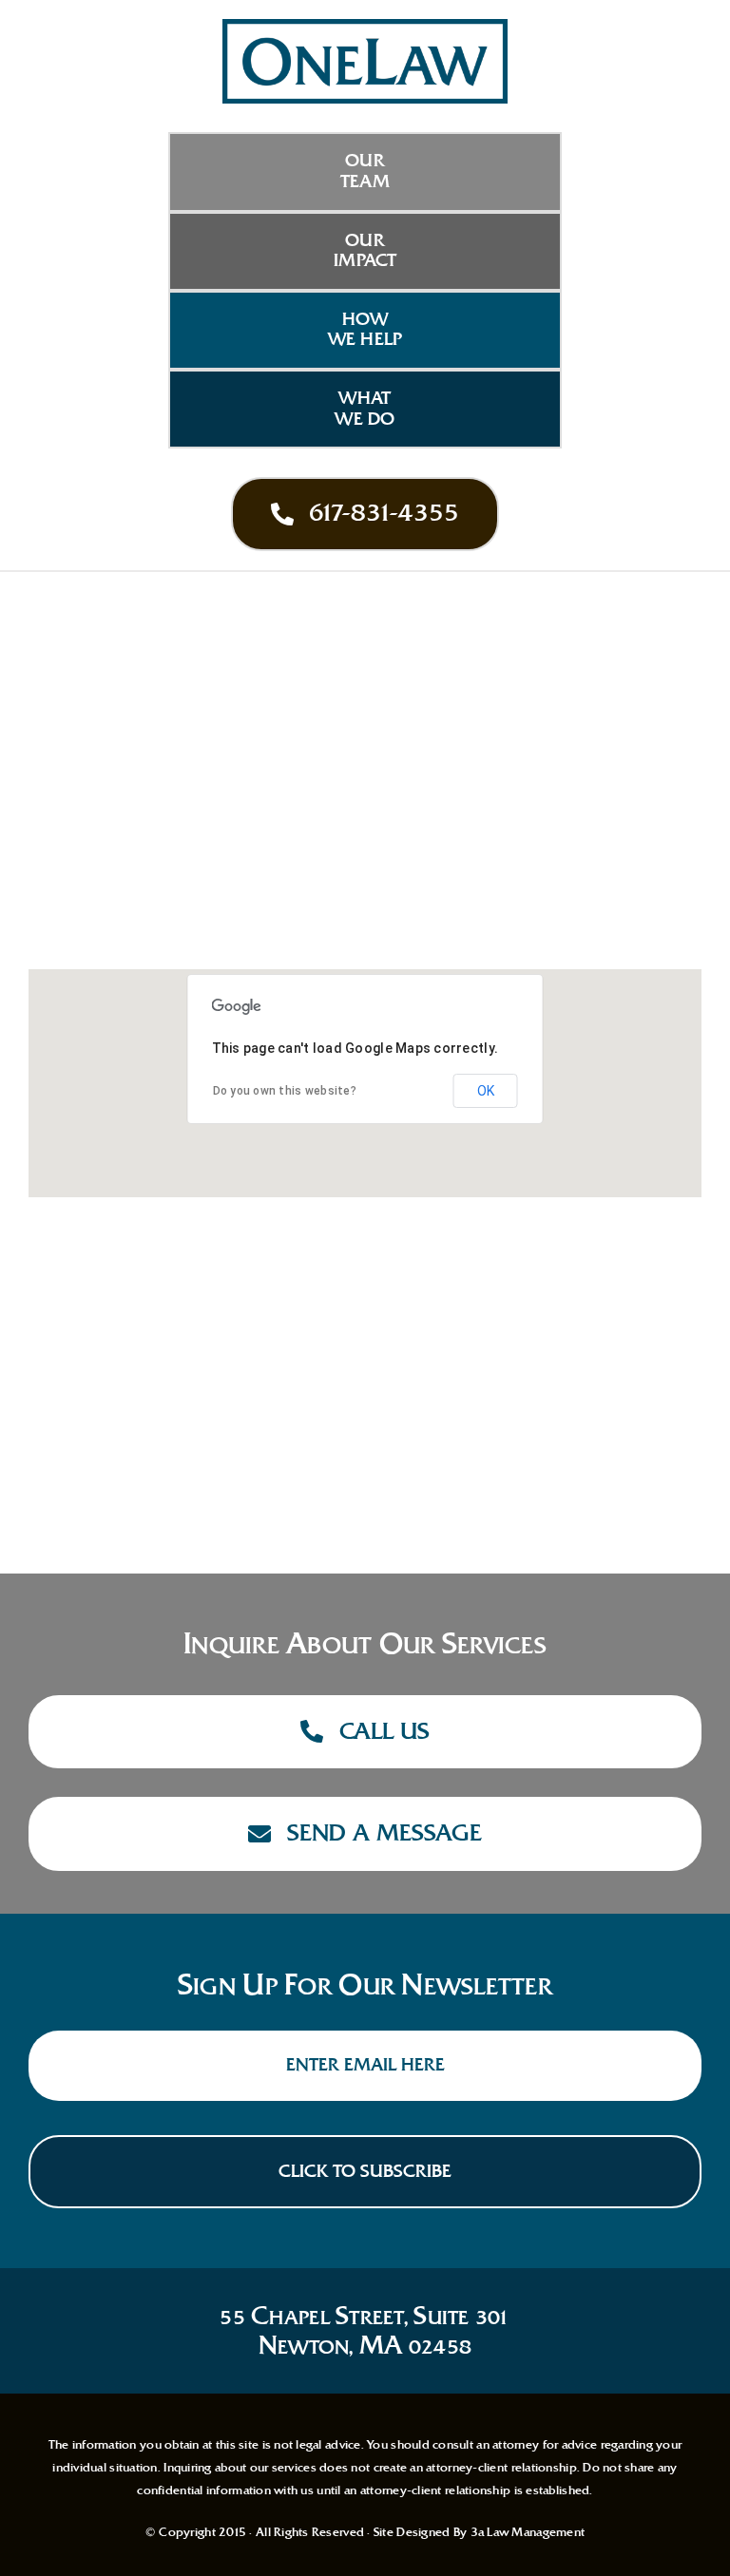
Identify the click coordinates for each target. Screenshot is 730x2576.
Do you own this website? (285, 1091)
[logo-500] (365, 28)
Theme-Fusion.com (154, 1423)
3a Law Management (528, 2532)
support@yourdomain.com (196, 1389)
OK (486, 1091)
